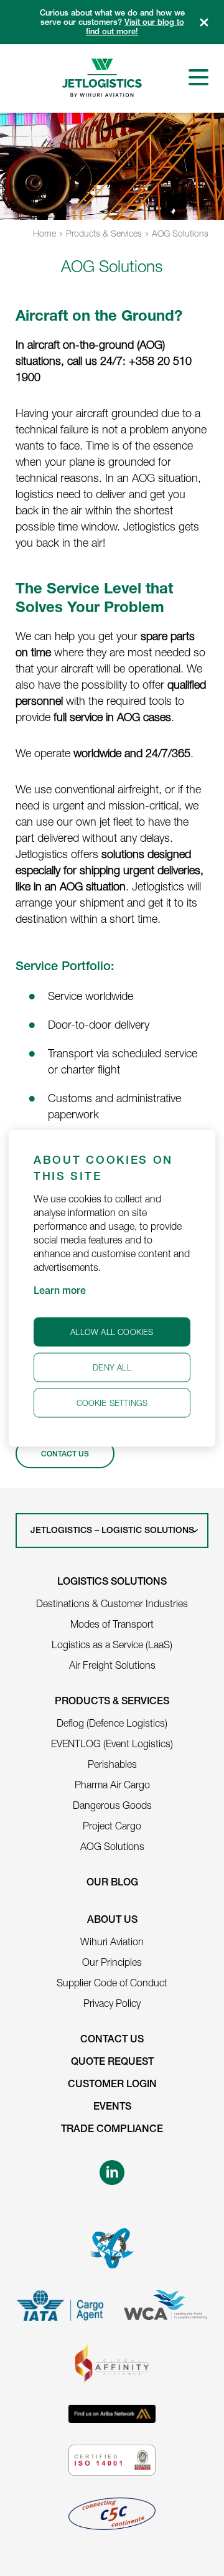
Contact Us (65, 1455)
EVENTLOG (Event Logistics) (112, 1743)
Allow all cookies (112, 1331)
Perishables (112, 1764)
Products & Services (104, 233)
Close (204, 22)
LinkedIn (112, 2173)
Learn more (60, 1291)
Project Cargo (112, 1826)
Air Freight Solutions (112, 1665)
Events (112, 2108)
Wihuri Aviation (112, 1941)
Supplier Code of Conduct (112, 1983)
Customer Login (112, 2085)
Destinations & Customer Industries (112, 1603)
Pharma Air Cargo (112, 1785)
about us (112, 1921)
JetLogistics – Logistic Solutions (112, 1531)
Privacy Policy (112, 2003)
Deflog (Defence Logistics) (112, 1723)
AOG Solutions (180, 233)
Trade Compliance (112, 2130)
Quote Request (112, 2063)
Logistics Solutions (112, 1583)
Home (44, 233)
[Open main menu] (198, 77)
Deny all (112, 1367)
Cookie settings (112, 1402)
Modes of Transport (112, 1624)
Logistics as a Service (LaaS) (112, 1644)
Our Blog (112, 1884)
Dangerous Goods (112, 1805)
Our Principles (112, 1962)
